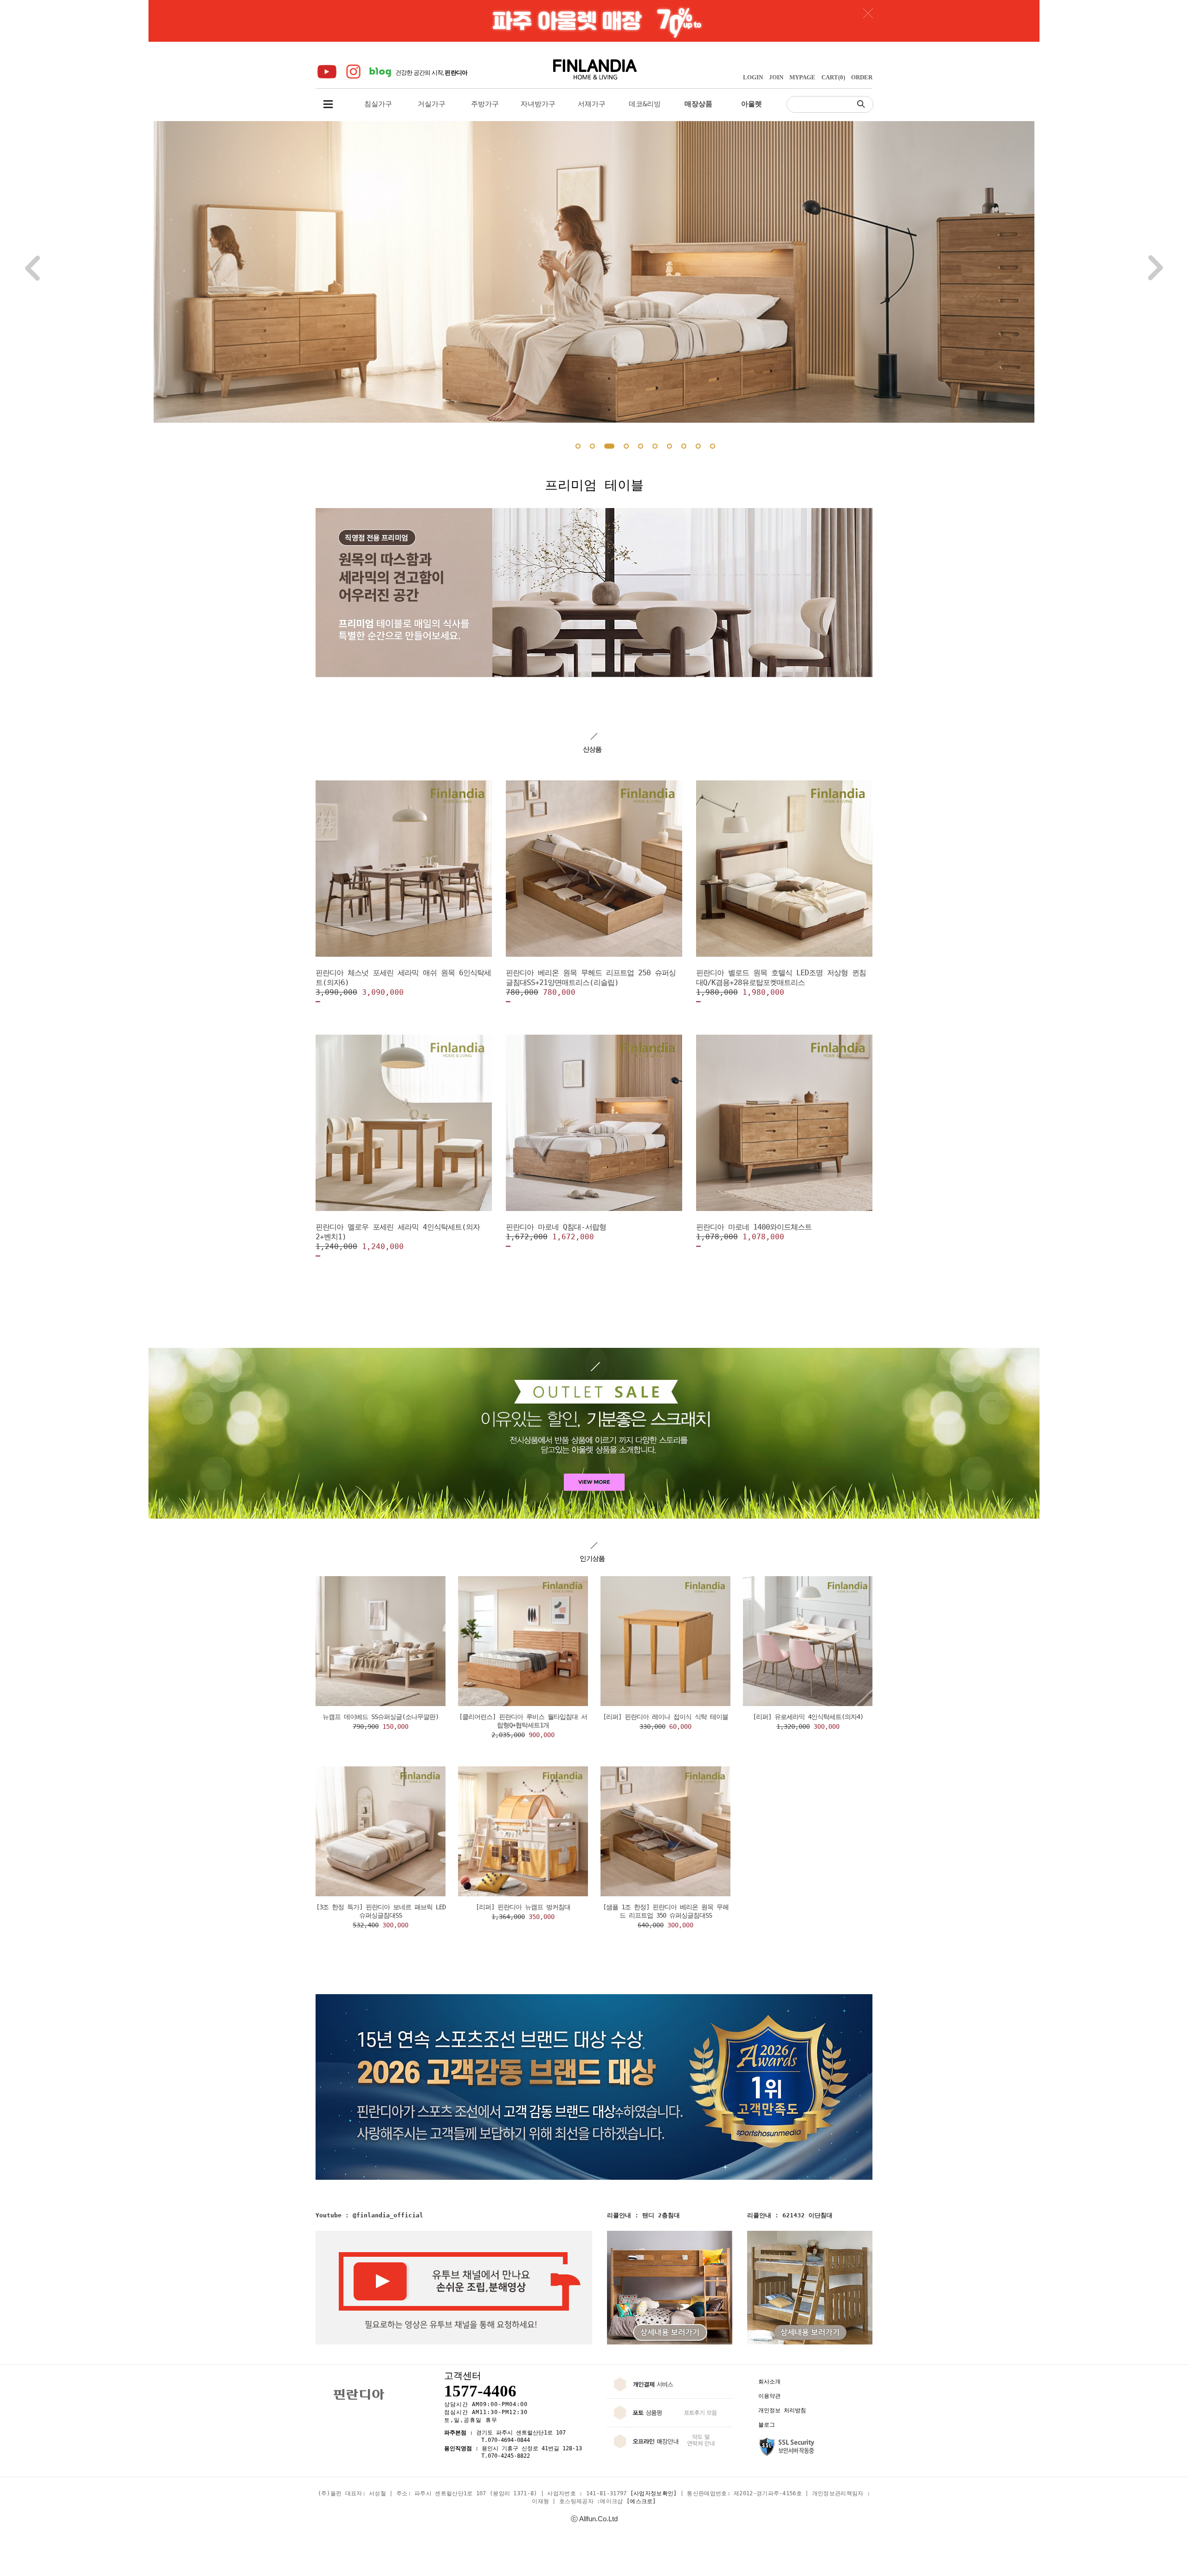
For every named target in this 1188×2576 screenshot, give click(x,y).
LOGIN (753, 77)
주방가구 (485, 104)
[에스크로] (641, 2501)
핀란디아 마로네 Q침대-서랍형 (556, 1227)
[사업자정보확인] (654, 2493)
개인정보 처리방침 (782, 2410)
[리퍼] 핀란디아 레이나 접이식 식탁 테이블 (665, 1717)
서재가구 (592, 104)
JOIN (776, 77)
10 (713, 446)
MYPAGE (802, 77)
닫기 (868, 13)
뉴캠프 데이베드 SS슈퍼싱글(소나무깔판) (381, 1717)
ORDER (862, 77)
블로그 (767, 2425)
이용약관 (769, 2396)
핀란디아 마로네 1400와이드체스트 (754, 1227)
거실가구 (432, 104)
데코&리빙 (645, 104)
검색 (863, 104)
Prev (32, 268)
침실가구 (378, 104)
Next (1156, 268)
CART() (833, 77)
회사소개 (769, 2382)
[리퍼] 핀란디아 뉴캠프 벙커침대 (523, 1907)
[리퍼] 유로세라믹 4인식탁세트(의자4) (808, 1717)
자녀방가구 (538, 104)
